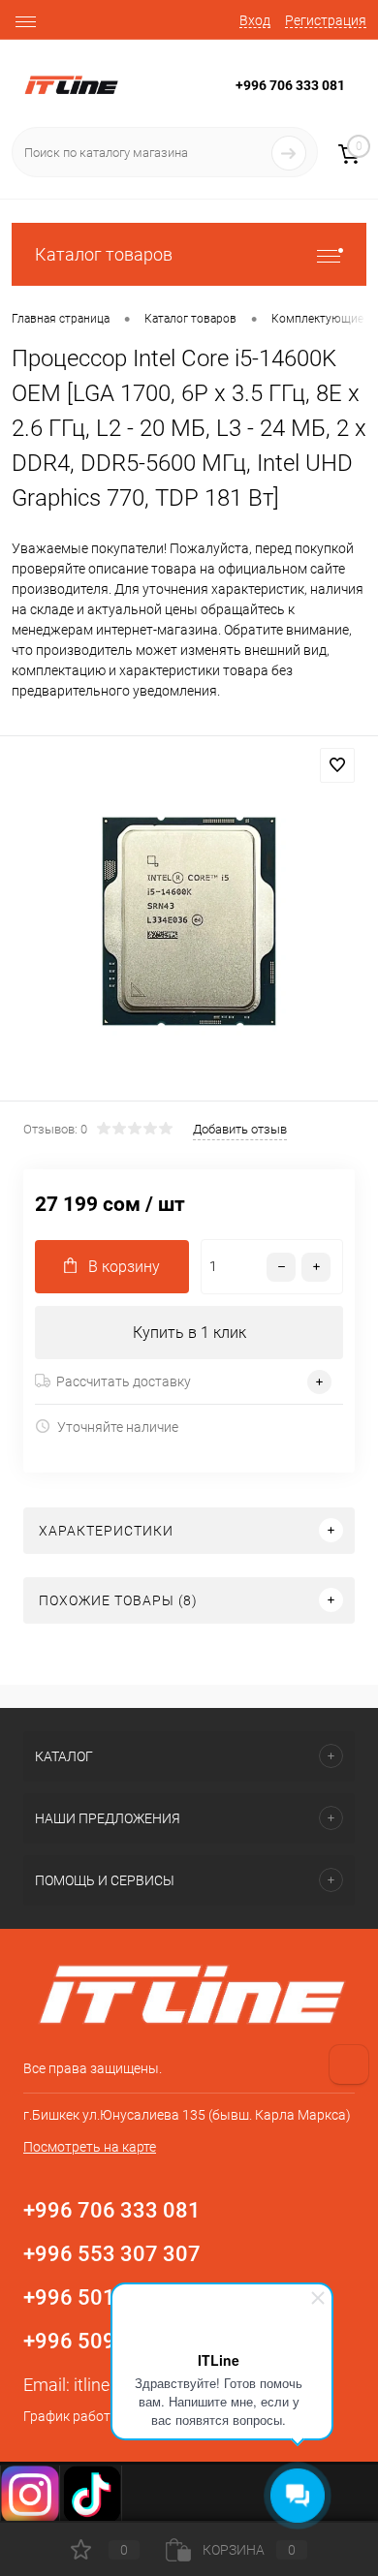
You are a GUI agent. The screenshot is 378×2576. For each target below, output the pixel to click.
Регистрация (326, 20)
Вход (255, 20)
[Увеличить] (189, 921)
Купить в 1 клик (189, 1333)
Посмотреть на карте (90, 2147)
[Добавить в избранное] (337, 765)
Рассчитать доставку (124, 1381)
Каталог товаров (104, 254)
